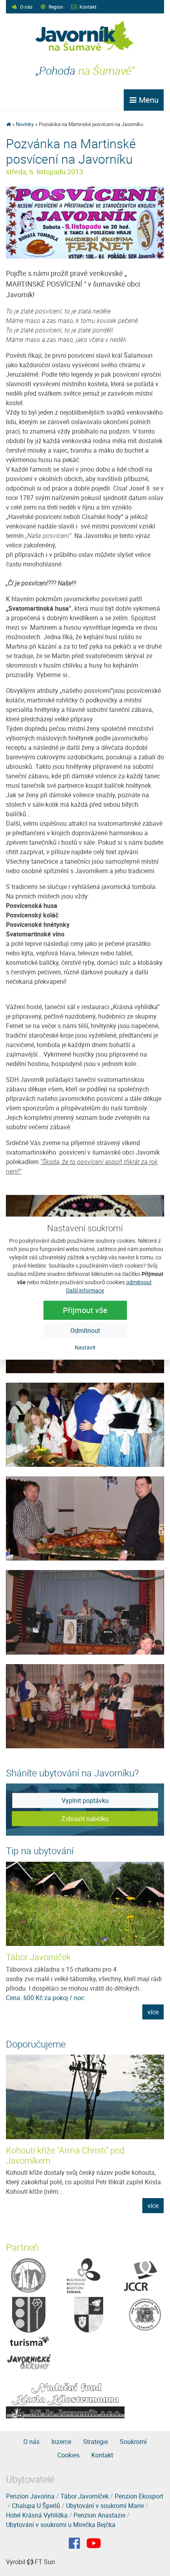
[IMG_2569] (85, 1612)
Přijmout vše (85, 1310)
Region (56, 7)
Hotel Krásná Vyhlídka (37, 2515)
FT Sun (45, 2562)
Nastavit (85, 1347)
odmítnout (139, 1282)
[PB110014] (85, 1705)
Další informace (85, 1290)
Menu (148, 100)
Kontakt (88, 7)
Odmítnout (85, 1330)
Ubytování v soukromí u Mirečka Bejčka (61, 2525)
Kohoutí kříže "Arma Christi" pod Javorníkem (65, 2155)
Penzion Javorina (30, 2496)
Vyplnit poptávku (85, 1800)
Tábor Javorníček (85, 2496)
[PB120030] (85, 1424)
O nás (26, 7)
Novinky (25, 124)
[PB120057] (85, 1518)
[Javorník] (94, 2543)
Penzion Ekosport (139, 2496)
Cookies (68, 2455)
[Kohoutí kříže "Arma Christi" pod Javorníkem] (85, 2097)
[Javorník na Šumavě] (8, 124)
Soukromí (133, 2442)
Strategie (95, 2442)
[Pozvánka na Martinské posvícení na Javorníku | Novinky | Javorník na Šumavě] (85, 36)
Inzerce (61, 2442)
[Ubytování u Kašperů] (85, 1904)
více (153, 2012)
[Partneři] (28, 2275)
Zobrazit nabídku (85, 1819)
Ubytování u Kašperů (45, 1957)
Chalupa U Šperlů (36, 2506)
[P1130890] (85, 222)
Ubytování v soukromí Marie (105, 2506)
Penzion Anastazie (99, 2515)
